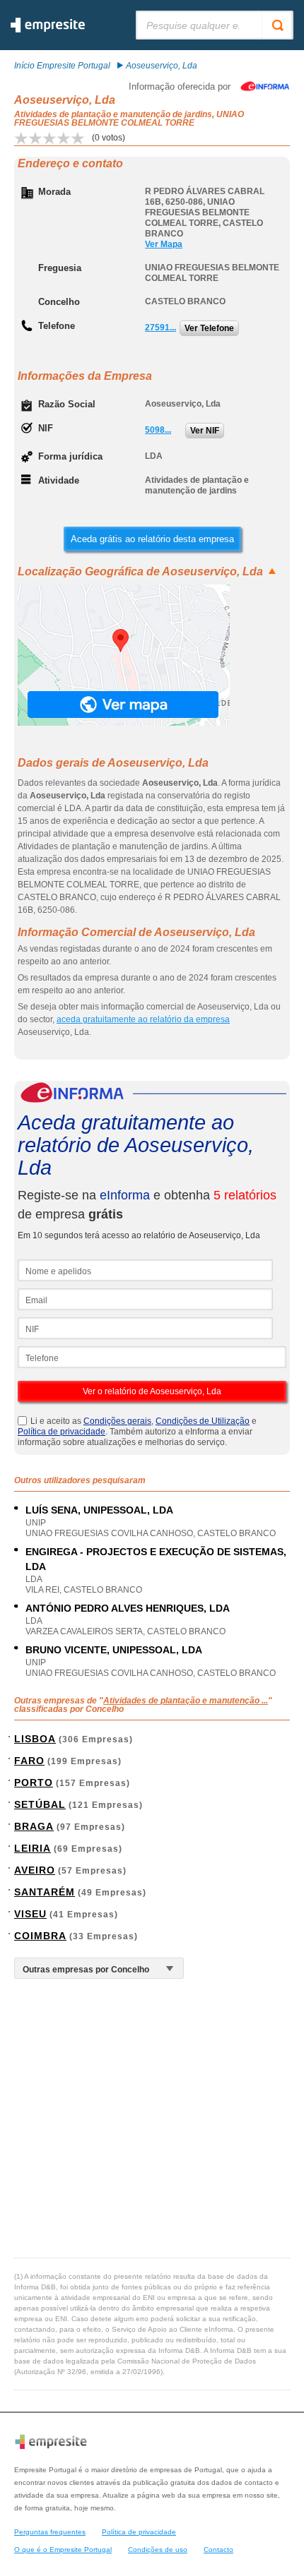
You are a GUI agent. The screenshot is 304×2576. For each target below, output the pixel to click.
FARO (29, 1761)
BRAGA (34, 1826)
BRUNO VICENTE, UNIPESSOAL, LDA (114, 1650)
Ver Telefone (209, 328)
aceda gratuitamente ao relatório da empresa (143, 1019)
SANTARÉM (45, 1892)
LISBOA (35, 1739)
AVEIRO (35, 1870)
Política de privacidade (62, 1432)
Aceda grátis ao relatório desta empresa (152, 539)
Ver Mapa (164, 244)
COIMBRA (40, 1936)
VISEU (30, 1914)
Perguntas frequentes (50, 2532)
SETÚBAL (40, 1804)
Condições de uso (158, 2550)
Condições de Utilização (203, 1421)
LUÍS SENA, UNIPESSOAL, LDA (99, 1510)
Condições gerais (117, 1421)
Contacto (218, 2550)
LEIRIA (33, 1848)
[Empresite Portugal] (48, 30)
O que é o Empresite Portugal (63, 2550)
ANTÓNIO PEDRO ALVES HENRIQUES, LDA (128, 1608)
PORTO (34, 1783)
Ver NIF (205, 431)
